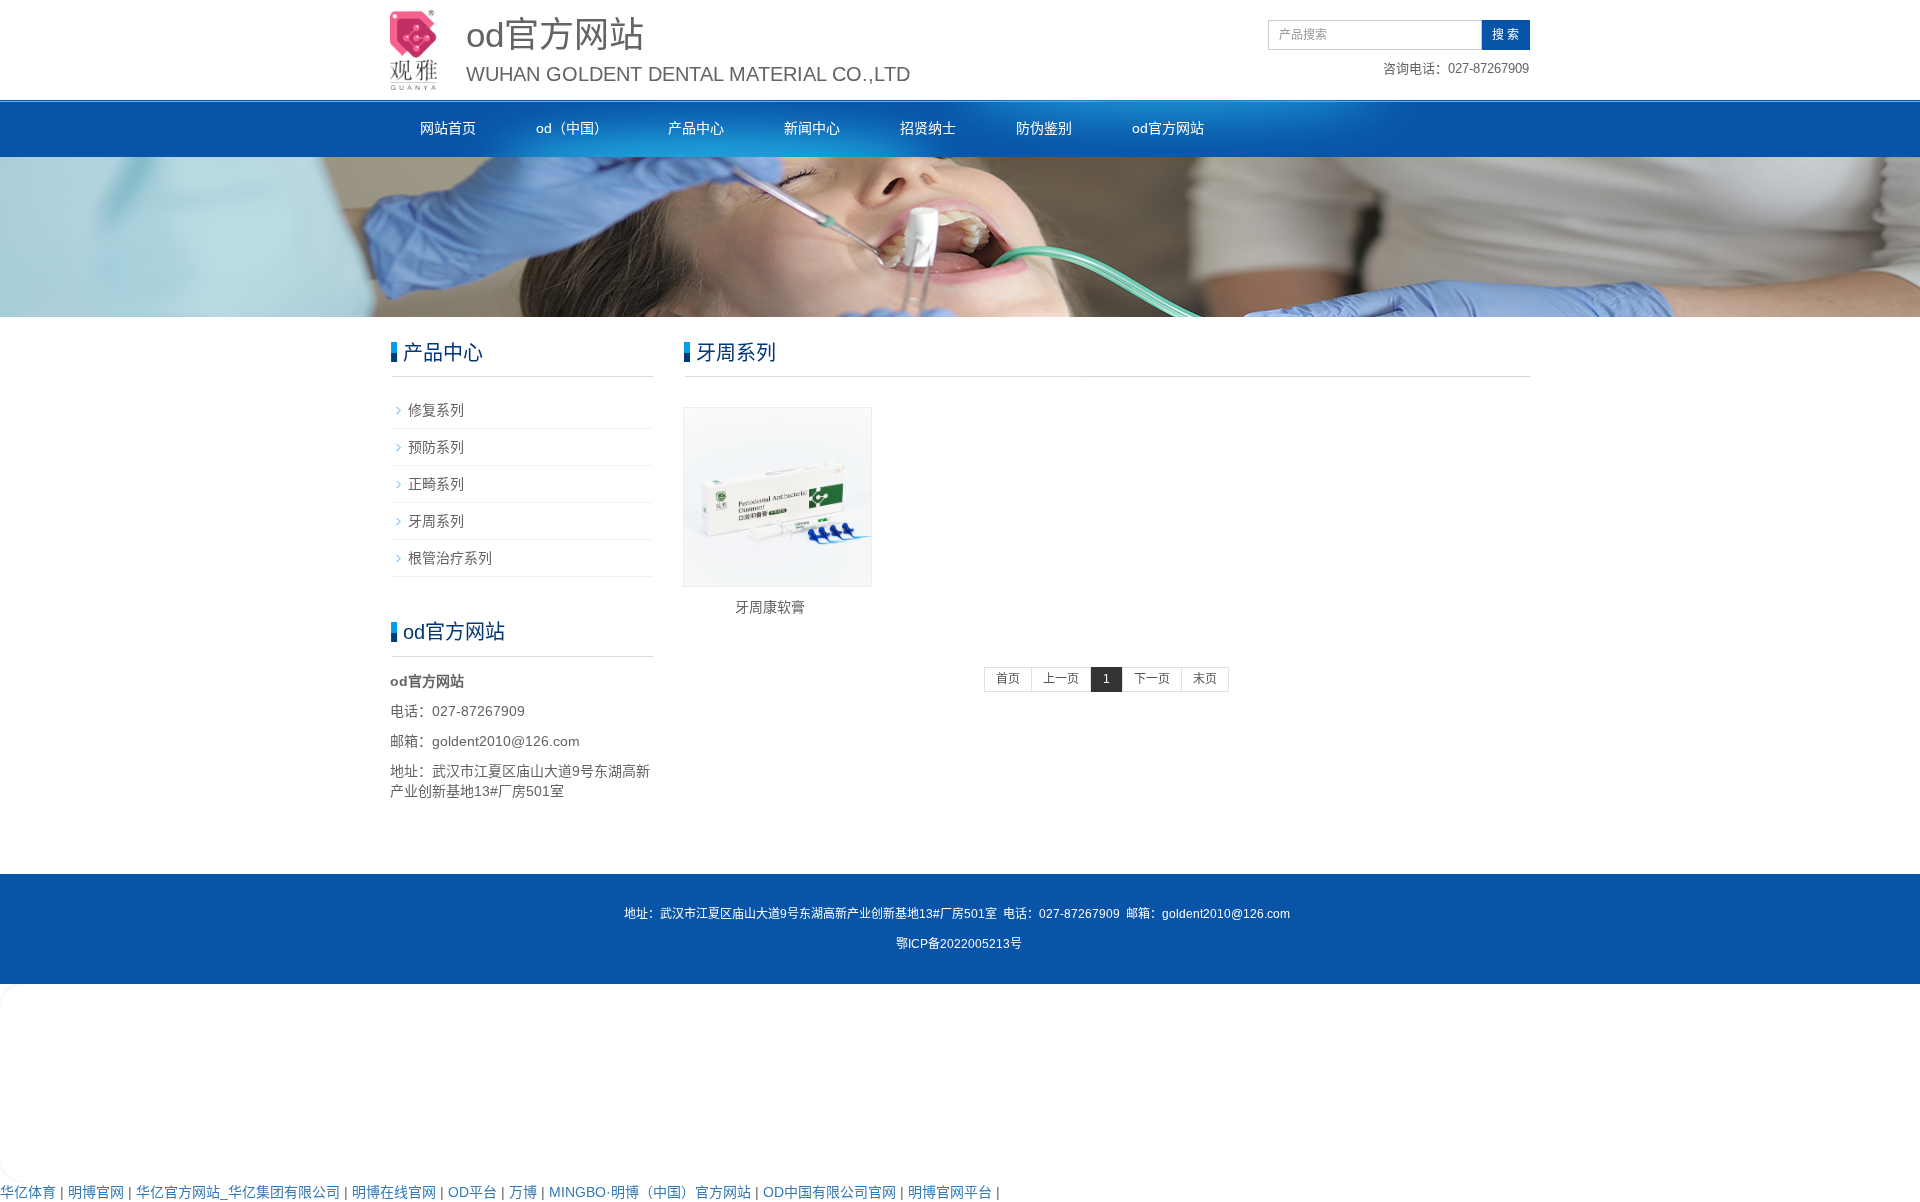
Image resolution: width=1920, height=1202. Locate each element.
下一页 (1152, 679)
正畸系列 (436, 484)
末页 (1205, 679)
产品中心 (696, 128)
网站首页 (448, 128)
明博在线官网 (394, 1192)
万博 (523, 1192)
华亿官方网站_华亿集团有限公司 (238, 1192)
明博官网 (96, 1192)
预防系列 (436, 447)
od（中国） (572, 128)
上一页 (1061, 679)
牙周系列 (436, 521)
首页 (1008, 679)
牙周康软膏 (770, 607)
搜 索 (1505, 35)
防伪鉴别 (1044, 128)
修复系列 (436, 410)
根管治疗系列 (450, 558)
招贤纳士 (928, 128)
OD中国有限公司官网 (829, 1192)
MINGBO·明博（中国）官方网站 (650, 1192)
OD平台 (472, 1192)
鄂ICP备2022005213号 (959, 944)
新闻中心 (812, 128)
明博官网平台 (950, 1192)
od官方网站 (1168, 128)
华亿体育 (28, 1192)
